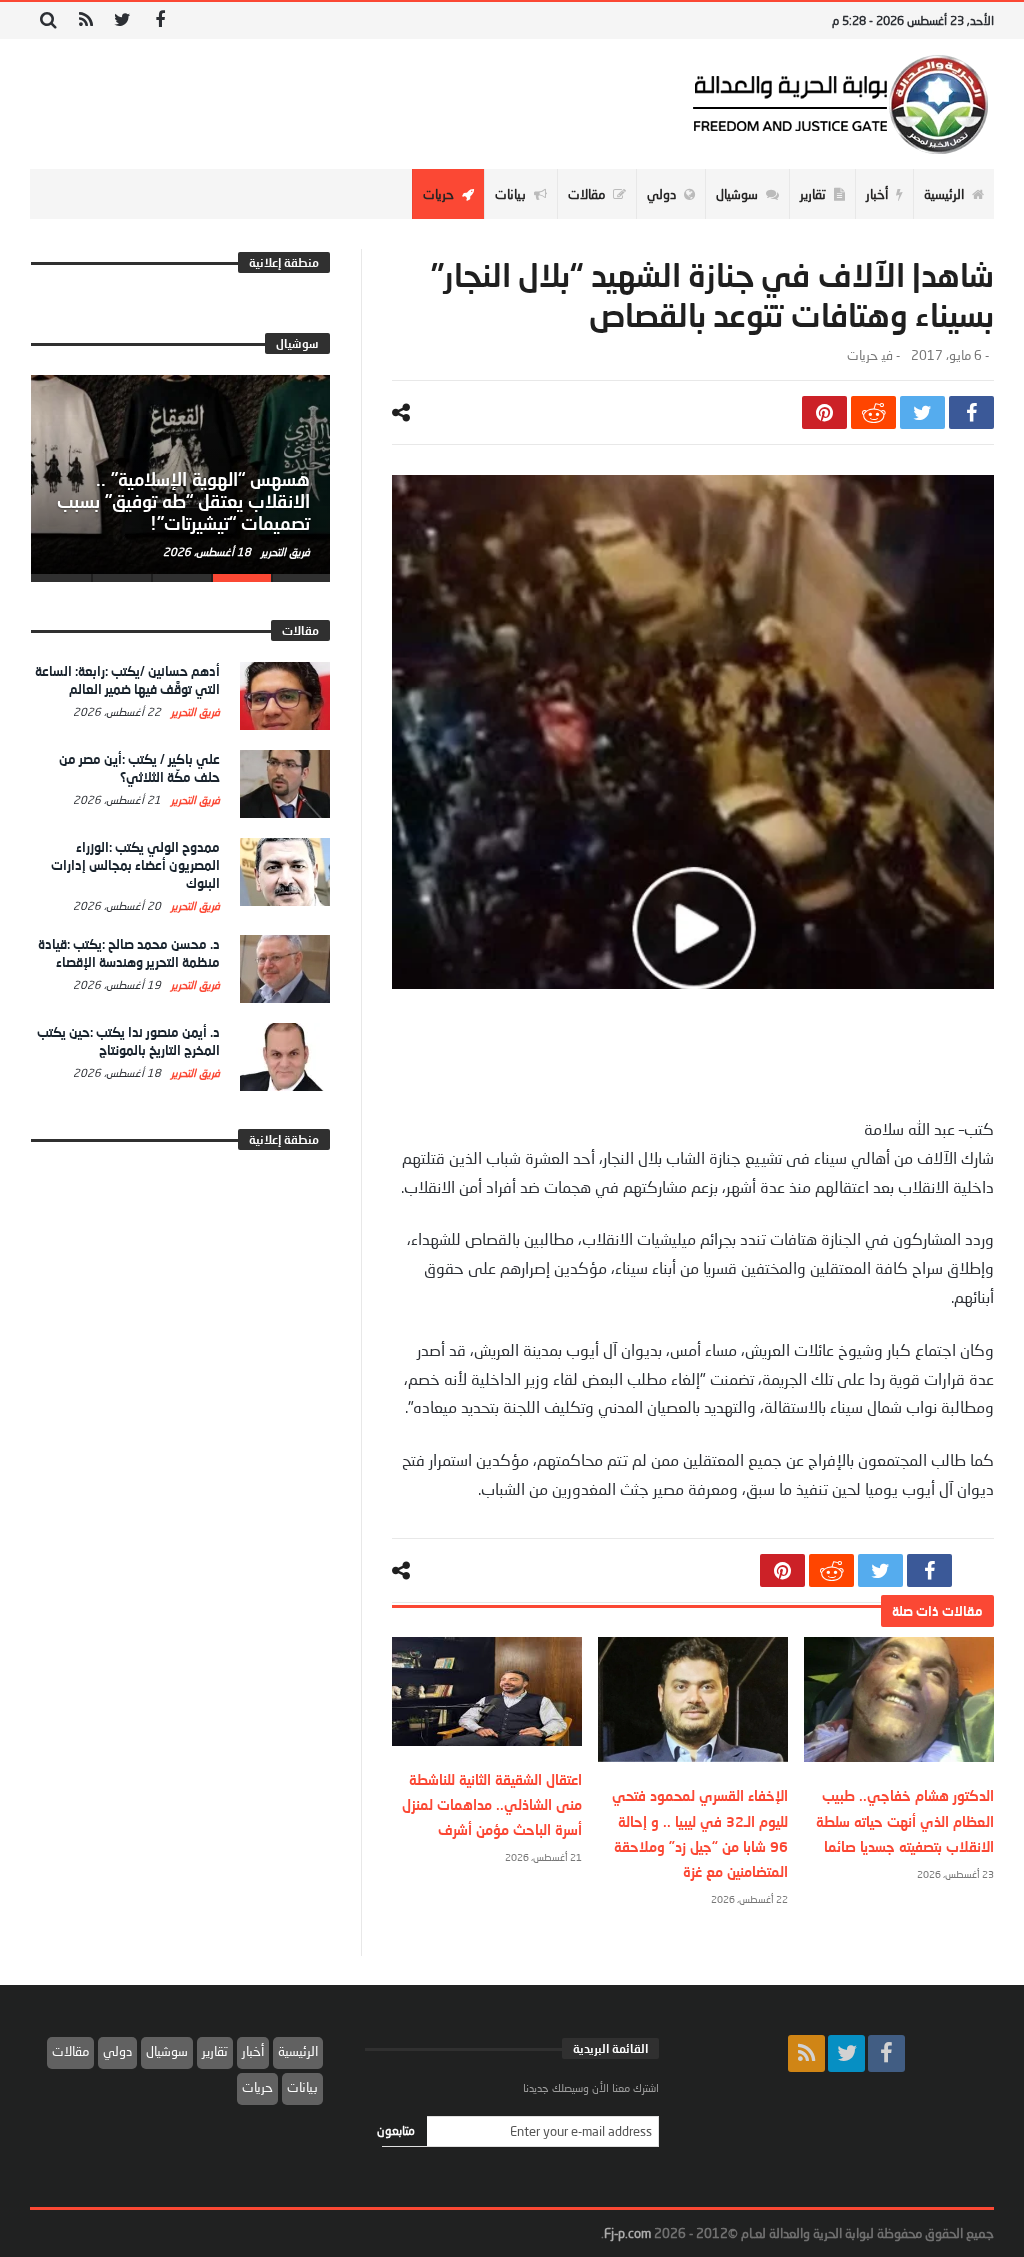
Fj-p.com (627, 2233)
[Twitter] (122, 20)
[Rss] (85, 20)
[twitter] (922, 412)
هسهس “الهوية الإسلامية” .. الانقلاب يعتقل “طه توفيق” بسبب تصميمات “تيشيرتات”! (183, 501)
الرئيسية (298, 2051)
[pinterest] (824, 412)
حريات (862, 355)
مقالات (70, 2051)
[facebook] (971, 412)
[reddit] (873, 412)
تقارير (215, 2051)
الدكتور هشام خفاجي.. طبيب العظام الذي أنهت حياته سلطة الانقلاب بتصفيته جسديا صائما (905, 1820)
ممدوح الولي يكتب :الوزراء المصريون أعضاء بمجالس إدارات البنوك (135, 865)
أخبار (253, 2051)
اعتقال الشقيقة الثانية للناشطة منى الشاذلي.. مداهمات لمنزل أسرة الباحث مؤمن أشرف (492, 1804)
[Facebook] (159, 20)
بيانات (302, 2087)
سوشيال (167, 2051)
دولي (117, 2051)
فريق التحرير (284, 551)
